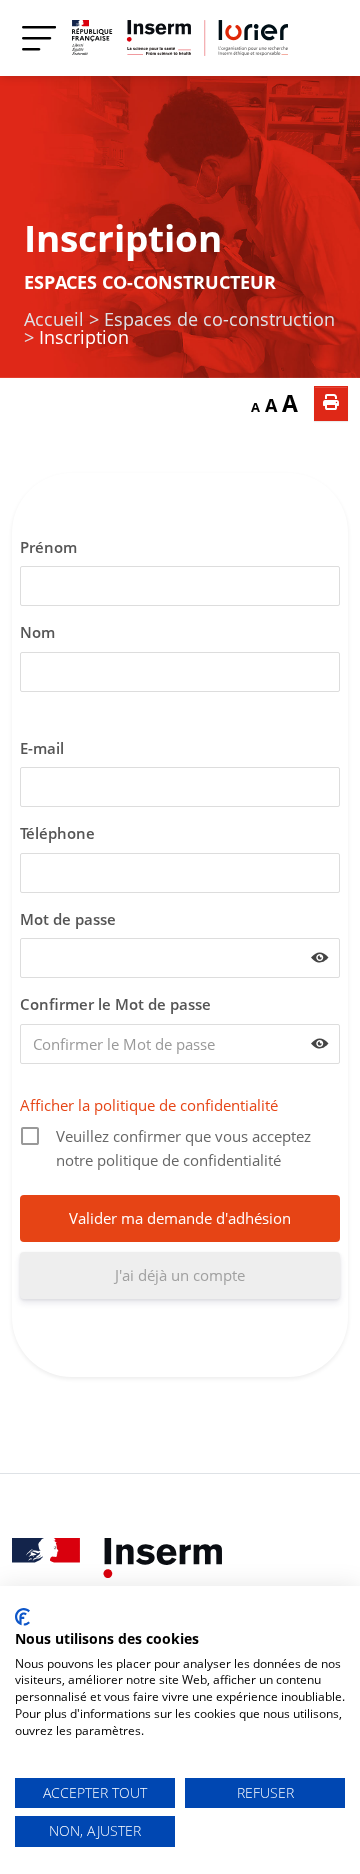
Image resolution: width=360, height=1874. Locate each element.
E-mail (42, 748)
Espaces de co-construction (219, 319)
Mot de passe (68, 919)
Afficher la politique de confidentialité (149, 1105)
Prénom (48, 547)
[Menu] (39, 37)
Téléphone (57, 833)
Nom (37, 632)
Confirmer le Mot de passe (115, 1004)
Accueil (54, 319)
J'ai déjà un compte (180, 1275)
